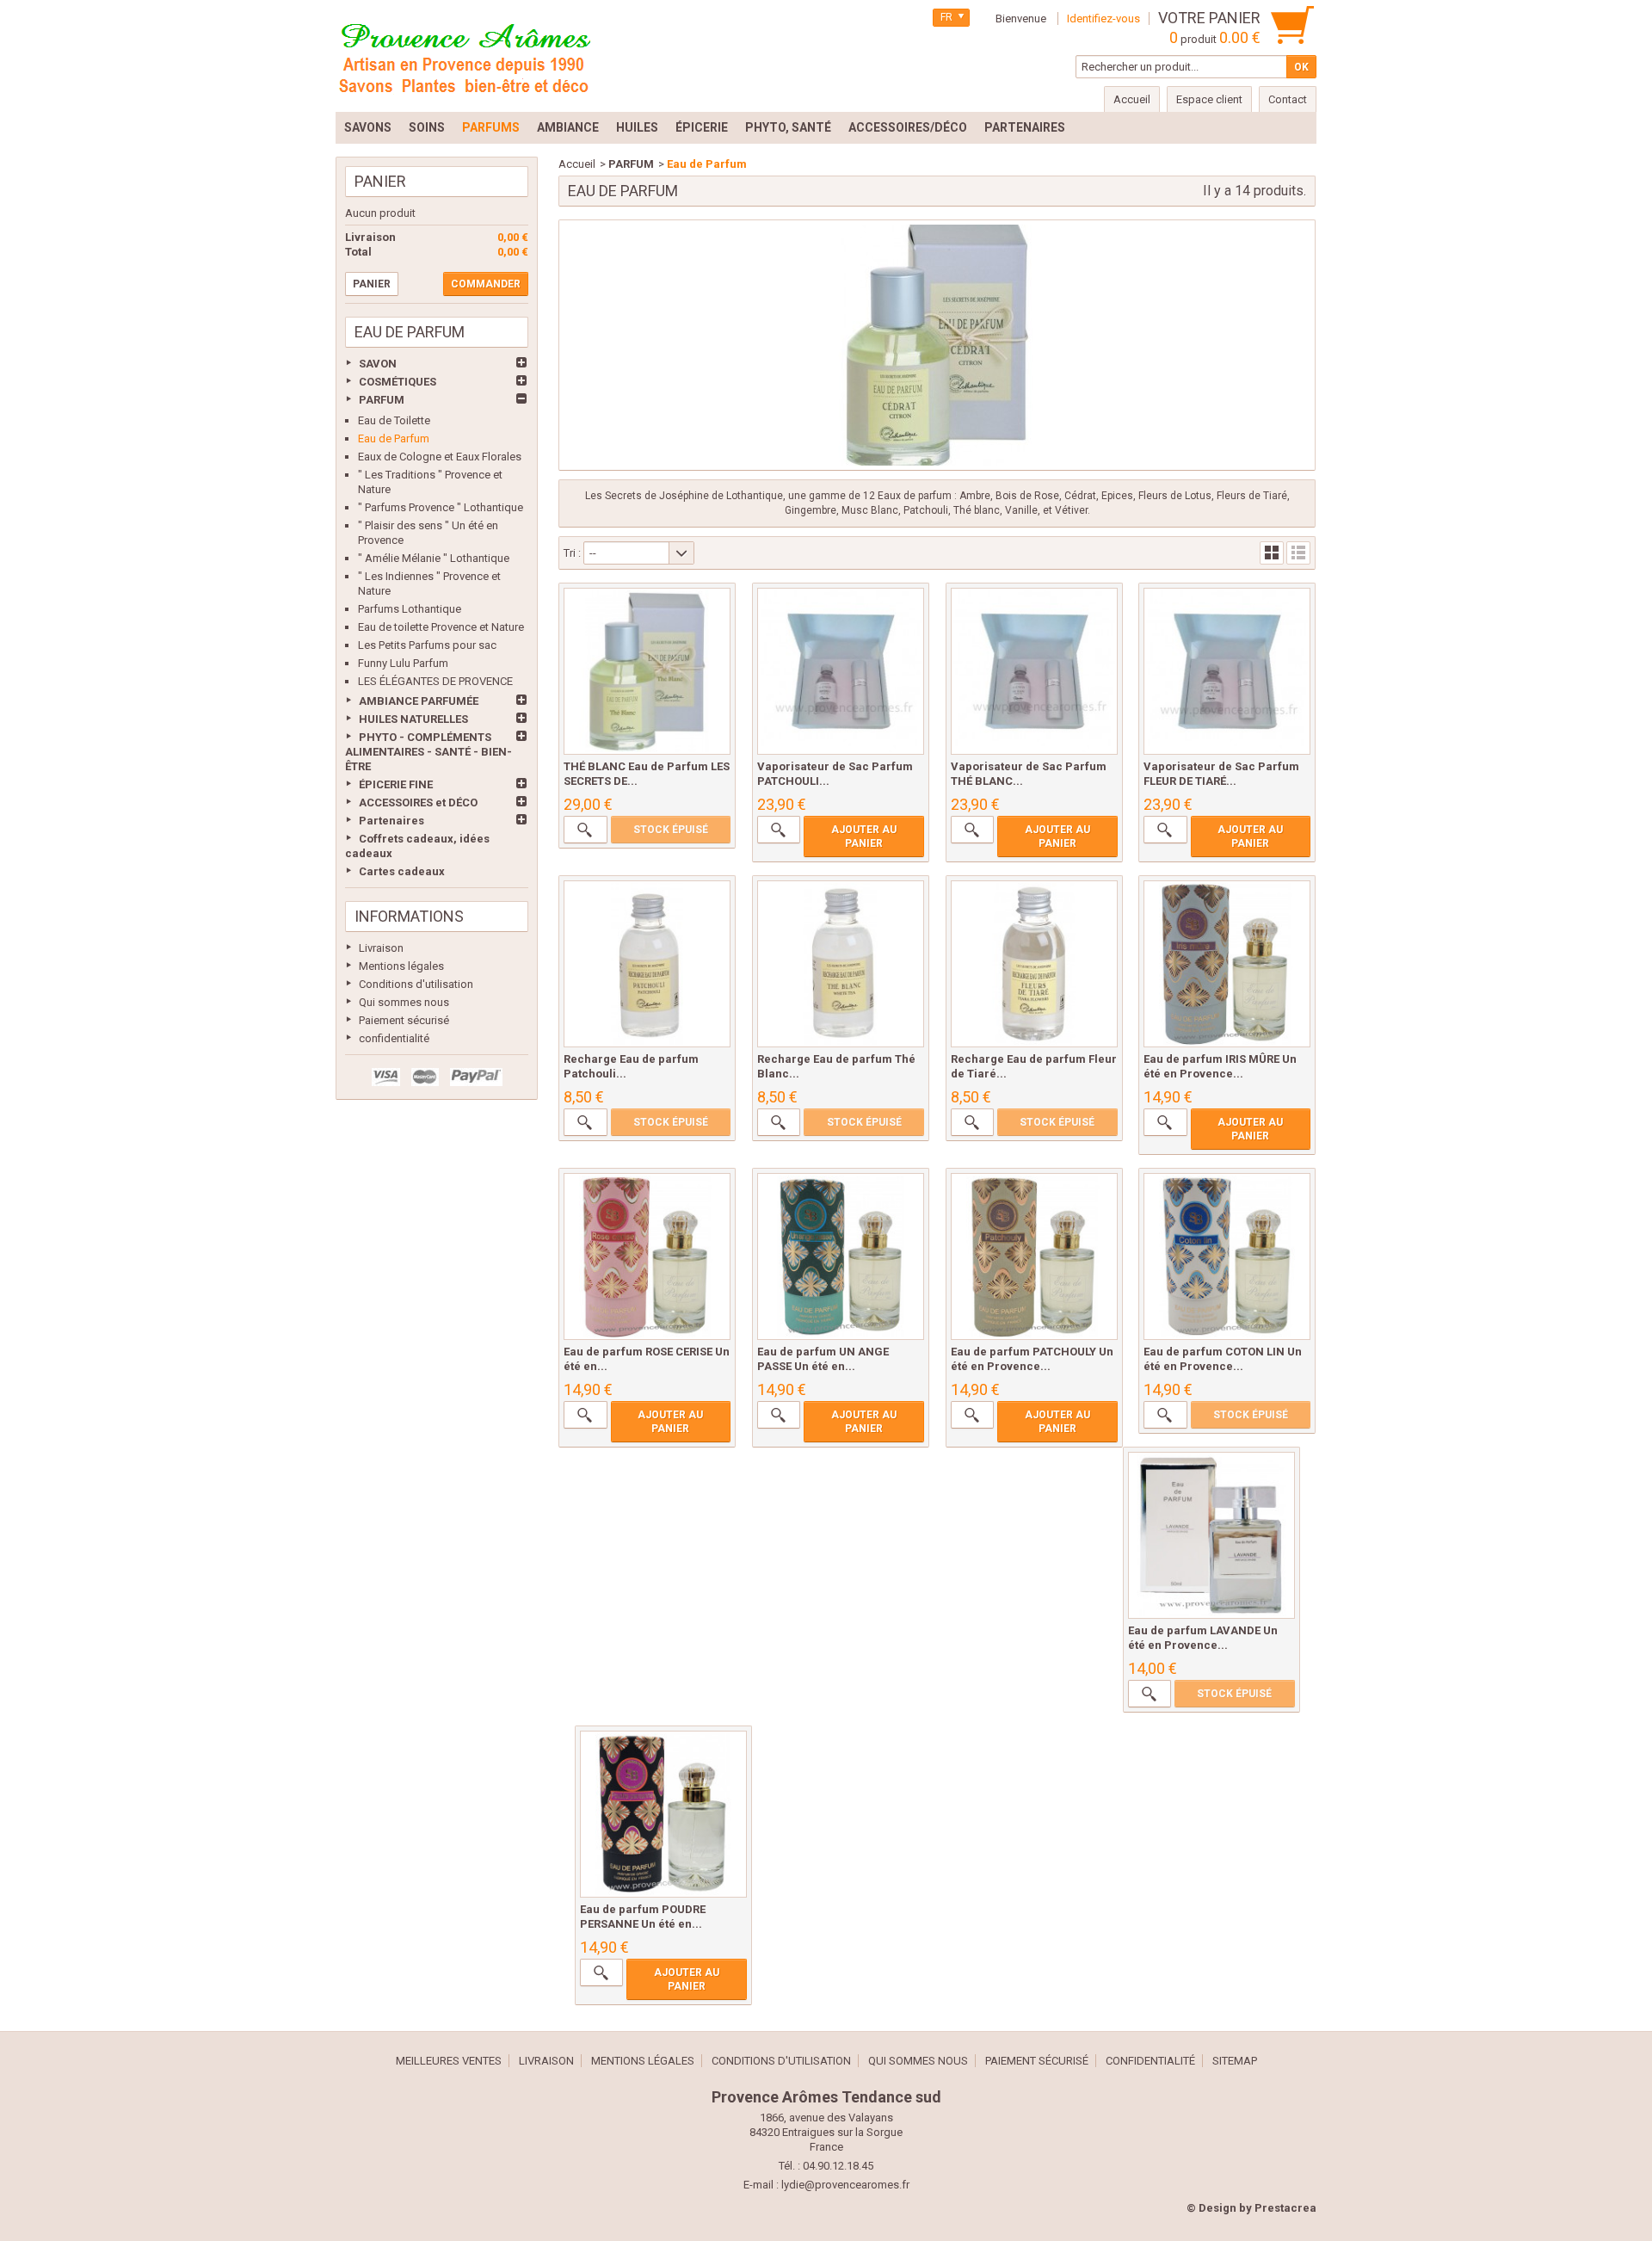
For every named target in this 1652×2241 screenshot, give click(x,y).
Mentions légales (401, 966)
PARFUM (382, 400)
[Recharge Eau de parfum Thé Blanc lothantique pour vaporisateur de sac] (841, 964)
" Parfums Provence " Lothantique (441, 507)
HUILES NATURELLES (413, 719)
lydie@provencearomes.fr (845, 2185)
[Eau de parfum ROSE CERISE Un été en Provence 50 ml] (647, 1256)
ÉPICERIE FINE (396, 784)
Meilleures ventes (449, 2061)
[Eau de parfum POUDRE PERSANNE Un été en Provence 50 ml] (663, 1814)
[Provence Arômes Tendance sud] (465, 56)
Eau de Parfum (394, 438)
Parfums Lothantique (410, 609)
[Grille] (1272, 553)
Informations (409, 916)
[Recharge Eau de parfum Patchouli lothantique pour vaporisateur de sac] (647, 964)
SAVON (378, 364)
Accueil (577, 164)
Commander (486, 284)
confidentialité (394, 1038)
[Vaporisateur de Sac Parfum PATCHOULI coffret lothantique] (841, 671)
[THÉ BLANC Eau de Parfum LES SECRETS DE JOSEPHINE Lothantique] (647, 671)
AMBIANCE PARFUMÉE (419, 701)
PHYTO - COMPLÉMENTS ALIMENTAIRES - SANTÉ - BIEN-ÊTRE (428, 752)
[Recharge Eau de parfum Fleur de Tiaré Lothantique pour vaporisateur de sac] (1034, 964)
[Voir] (585, 830)
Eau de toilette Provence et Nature (441, 627)
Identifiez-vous (1103, 19)
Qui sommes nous (404, 1002)
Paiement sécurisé (404, 1020)
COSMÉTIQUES (398, 382)
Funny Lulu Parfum (403, 663)
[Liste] (1298, 553)
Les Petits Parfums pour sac (427, 645)
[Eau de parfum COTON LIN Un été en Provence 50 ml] (1227, 1256)
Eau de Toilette (394, 420)
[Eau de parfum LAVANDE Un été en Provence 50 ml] (1211, 1535)
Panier (380, 181)
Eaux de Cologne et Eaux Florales (440, 457)
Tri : (572, 553)
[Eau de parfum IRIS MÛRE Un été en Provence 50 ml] (1227, 964)
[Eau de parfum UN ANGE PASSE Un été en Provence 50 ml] (841, 1256)
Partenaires (391, 821)
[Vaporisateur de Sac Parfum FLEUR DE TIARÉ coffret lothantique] (1227, 671)
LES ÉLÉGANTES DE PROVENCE (435, 681)
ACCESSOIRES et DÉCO (418, 803)
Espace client (1209, 99)
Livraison (381, 948)
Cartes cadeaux (402, 871)
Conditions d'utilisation (416, 984)
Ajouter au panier (864, 837)
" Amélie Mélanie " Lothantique (434, 558)
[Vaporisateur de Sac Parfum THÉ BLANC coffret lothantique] (1034, 671)
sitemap (1235, 2061)
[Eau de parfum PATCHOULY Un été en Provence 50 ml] (1034, 1256)
